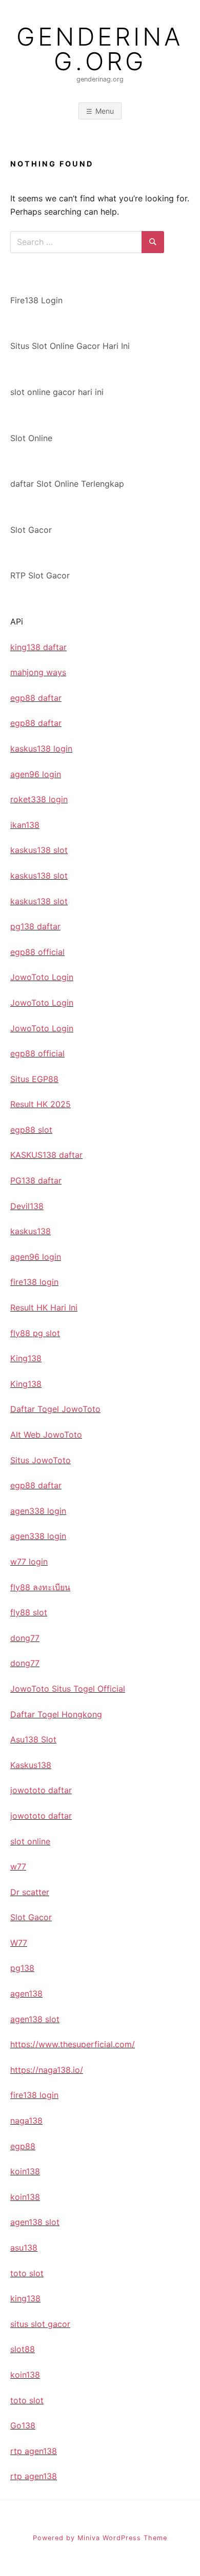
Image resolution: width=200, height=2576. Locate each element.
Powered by (55, 2538)
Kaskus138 (31, 1765)
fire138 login (34, 1282)
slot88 (23, 2349)
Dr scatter (30, 1892)
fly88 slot (29, 1612)
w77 (18, 1866)
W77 (19, 1943)
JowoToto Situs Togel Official (68, 1689)
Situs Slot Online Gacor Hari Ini (70, 346)
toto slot (27, 2273)
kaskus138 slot (39, 850)
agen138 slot (35, 2019)
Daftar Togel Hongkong (56, 1714)
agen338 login (38, 1511)
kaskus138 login (41, 749)
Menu (105, 111)
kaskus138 (31, 1231)
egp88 (23, 2146)
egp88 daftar (36, 698)
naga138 (26, 2121)
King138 (26, 1358)
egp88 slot (31, 1130)
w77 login (29, 1562)
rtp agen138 (34, 2451)
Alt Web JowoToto (46, 1435)
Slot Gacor (31, 530)
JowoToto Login (42, 977)
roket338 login (39, 799)
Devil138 (27, 1206)
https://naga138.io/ (47, 2070)
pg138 (22, 1968)
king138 (25, 2298)
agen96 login (36, 774)
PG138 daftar (36, 1180)
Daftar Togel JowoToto (55, 1409)
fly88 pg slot (35, 1333)
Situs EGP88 (34, 1079)
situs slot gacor (40, 2324)
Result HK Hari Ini (44, 1307)
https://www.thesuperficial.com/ (73, 2044)
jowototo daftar (41, 1790)
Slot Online (31, 438)
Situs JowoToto (41, 1460)
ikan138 (25, 825)
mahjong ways (38, 672)
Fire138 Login (36, 300)
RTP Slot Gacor (40, 575)
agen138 (26, 1993)
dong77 (25, 1638)
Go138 (23, 2425)
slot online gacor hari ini (57, 392)
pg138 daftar (35, 926)
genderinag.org (100, 49)
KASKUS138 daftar (46, 1155)
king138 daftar (38, 647)
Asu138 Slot (33, 1739)
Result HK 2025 (41, 1104)
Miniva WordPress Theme (122, 2538)
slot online (30, 1841)
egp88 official (37, 952)
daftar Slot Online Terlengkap (67, 484)
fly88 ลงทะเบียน (40, 1587)
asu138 (24, 2248)
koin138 (25, 2171)
